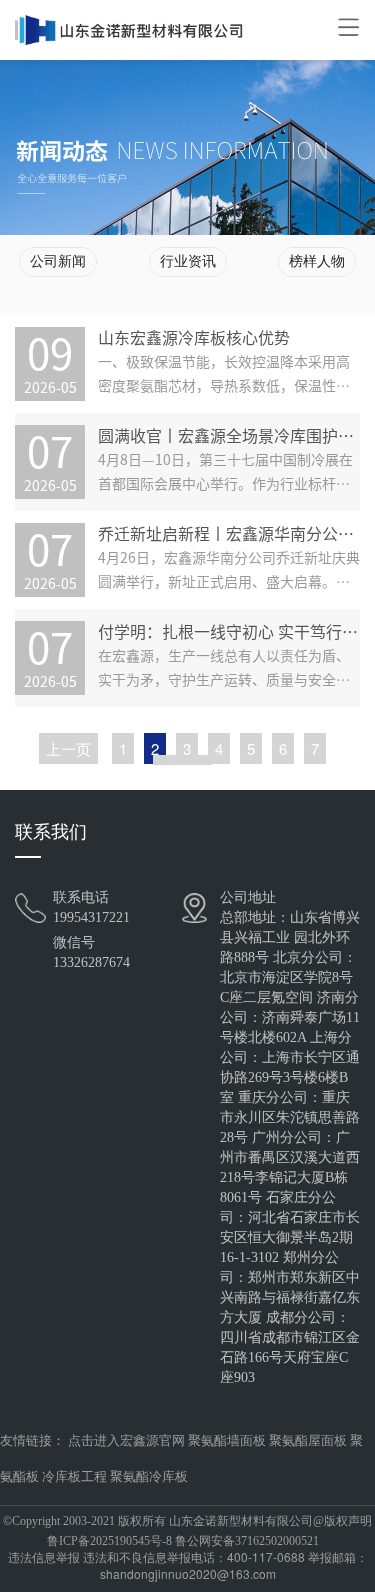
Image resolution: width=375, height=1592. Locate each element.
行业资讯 (188, 261)
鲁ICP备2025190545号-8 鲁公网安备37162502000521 (183, 1541)
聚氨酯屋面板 (308, 1440)
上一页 (68, 748)
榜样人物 (317, 261)
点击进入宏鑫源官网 (126, 1440)
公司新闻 (58, 261)
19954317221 (91, 917)
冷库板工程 (74, 1476)
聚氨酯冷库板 (149, 1476)
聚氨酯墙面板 (227, 1440)
